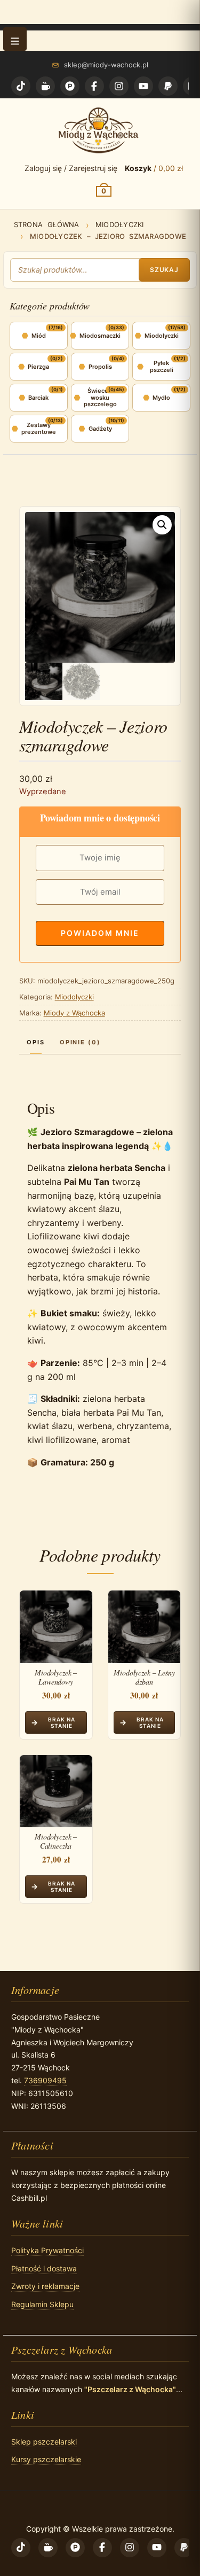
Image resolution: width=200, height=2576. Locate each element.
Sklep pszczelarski (44, 2442)
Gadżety (100, 429)
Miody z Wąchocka (74, 1013)
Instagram (119, 86)
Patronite (70, 86)
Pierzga (38, 367)
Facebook (94, 86)
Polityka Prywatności (47, 2250)
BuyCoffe (45, 86)
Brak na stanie (62, 1722)
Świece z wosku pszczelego (100, 397)
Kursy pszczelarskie (46, 2459)
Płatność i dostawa (44, 2268)
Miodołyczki (120, 224)
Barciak (38, 398)
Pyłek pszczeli (162, 366)
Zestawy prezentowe (39, 428)
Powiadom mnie (100, 933)
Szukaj (165, 270)
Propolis (100, 367)
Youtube (143, 86)
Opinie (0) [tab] (81, 1042)
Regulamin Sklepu (42, 2304)
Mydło (161, 398)
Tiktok (21, 86)
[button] (15, 39)
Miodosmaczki (100, 336)
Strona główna (47, 224)
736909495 (45, 2080)
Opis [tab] (36, 1042)
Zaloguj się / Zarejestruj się (71, 168)
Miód (39, 336)
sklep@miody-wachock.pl (106, 65)
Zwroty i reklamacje (45, 2286)
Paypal (168, 86)
